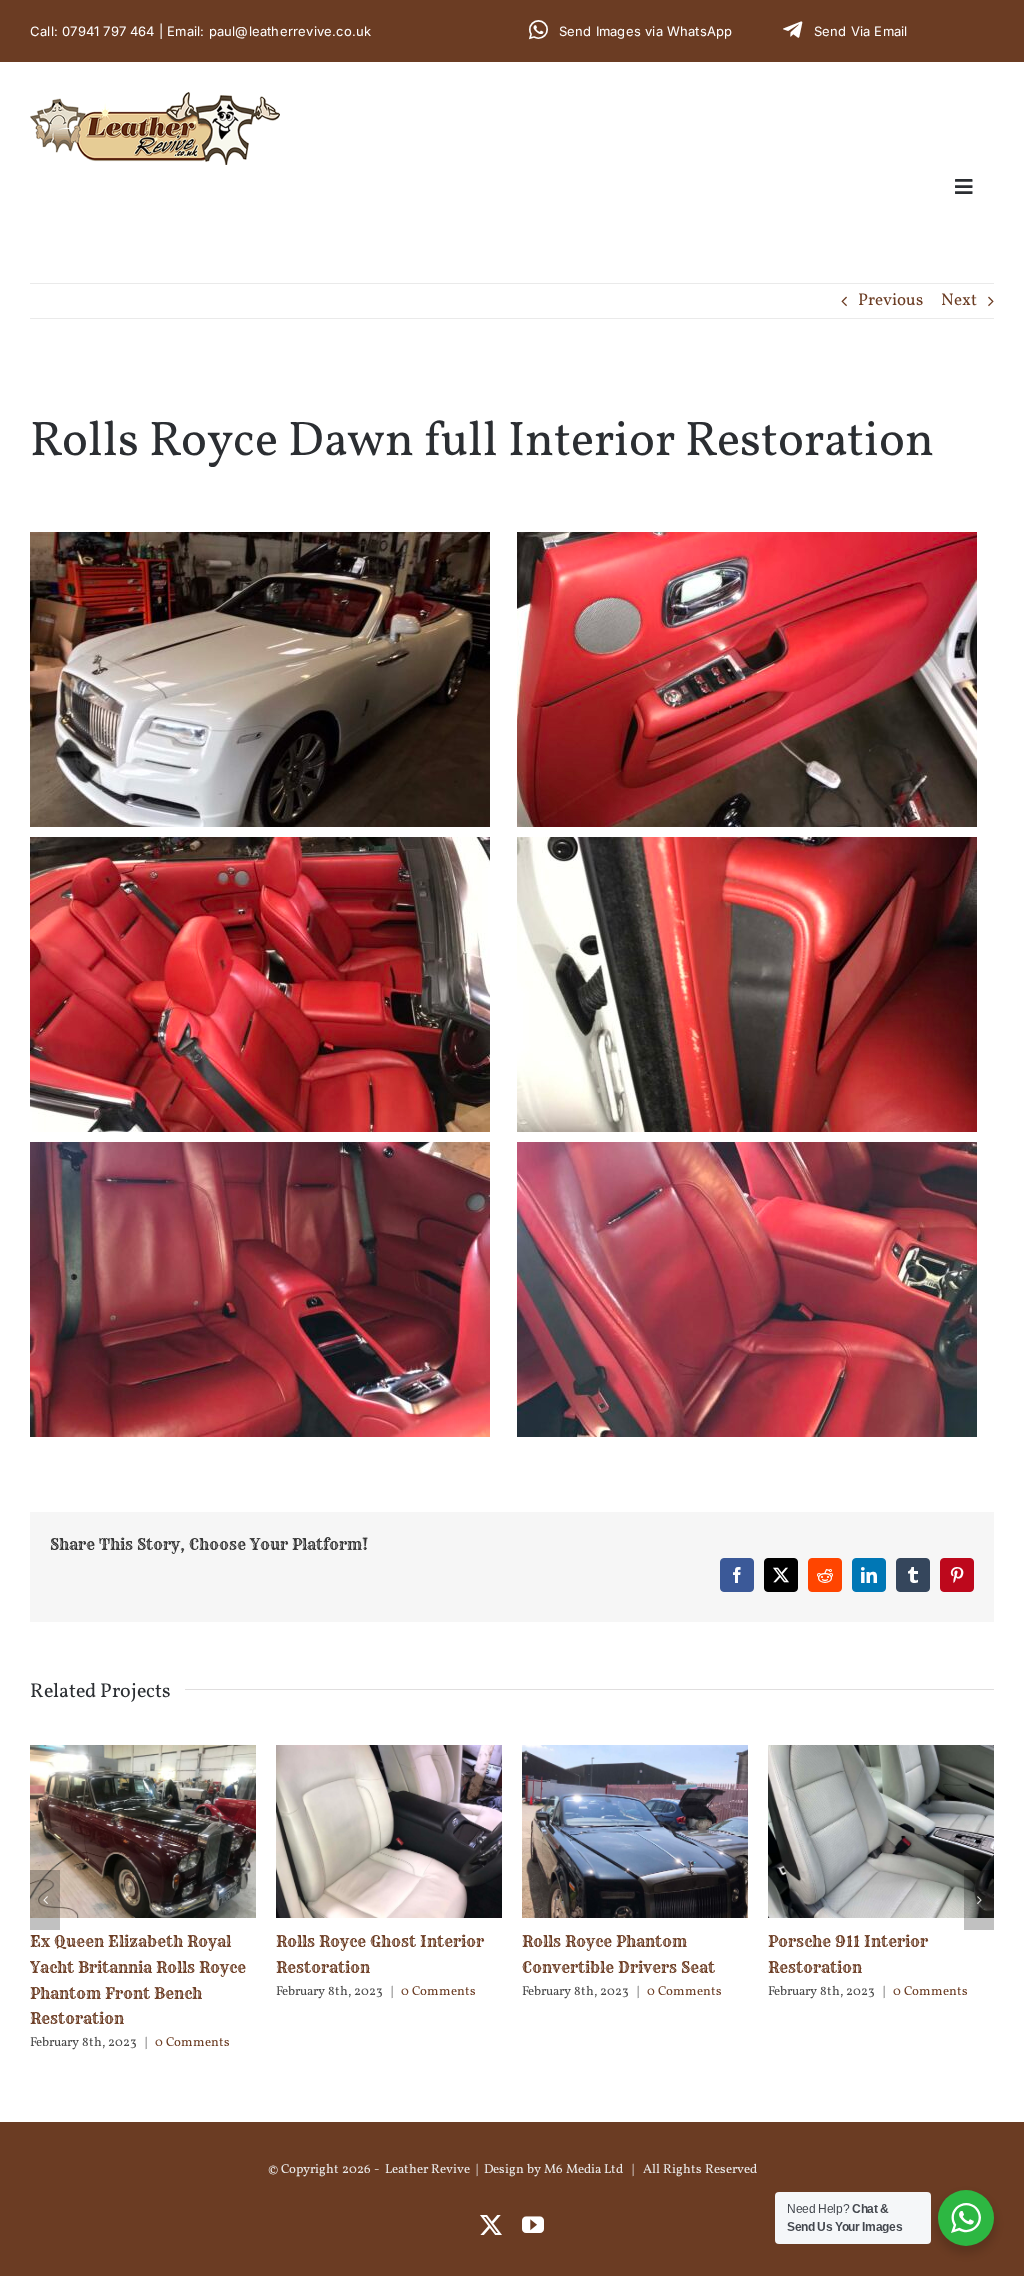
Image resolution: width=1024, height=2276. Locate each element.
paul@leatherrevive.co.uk (290, 31)
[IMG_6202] (260, 547)
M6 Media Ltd (583, 2118)
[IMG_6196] (747, 1157)
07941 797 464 (108, 31)
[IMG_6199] (747, 852)
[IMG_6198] (260, 1157)
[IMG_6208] (747, 547)
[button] (45, 1874)
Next (959, 300)
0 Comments (192, 1992)
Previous (890, 300)
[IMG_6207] (260, 852)
